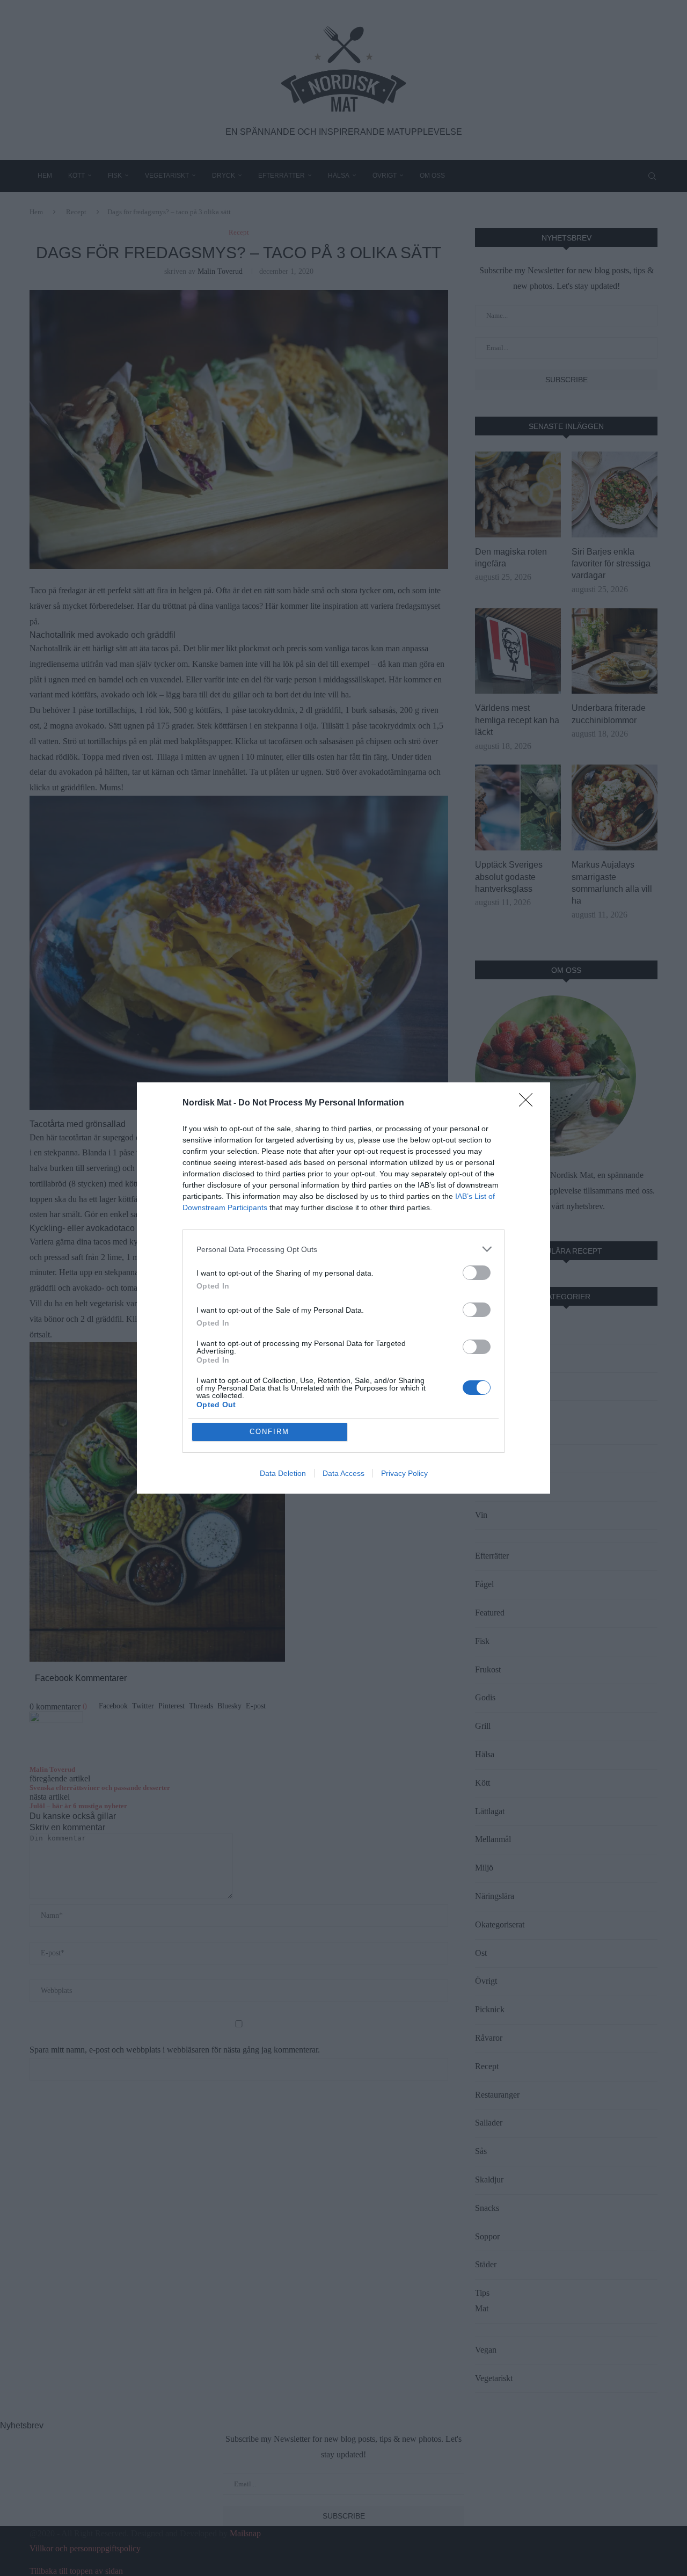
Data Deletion (283, 1473)
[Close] (529, 1103)
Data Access (343, 1473)
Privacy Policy (404, 1473)
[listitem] (343, 1249)
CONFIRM (269, 1432)
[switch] (477, 1273)
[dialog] (343, 1288)
